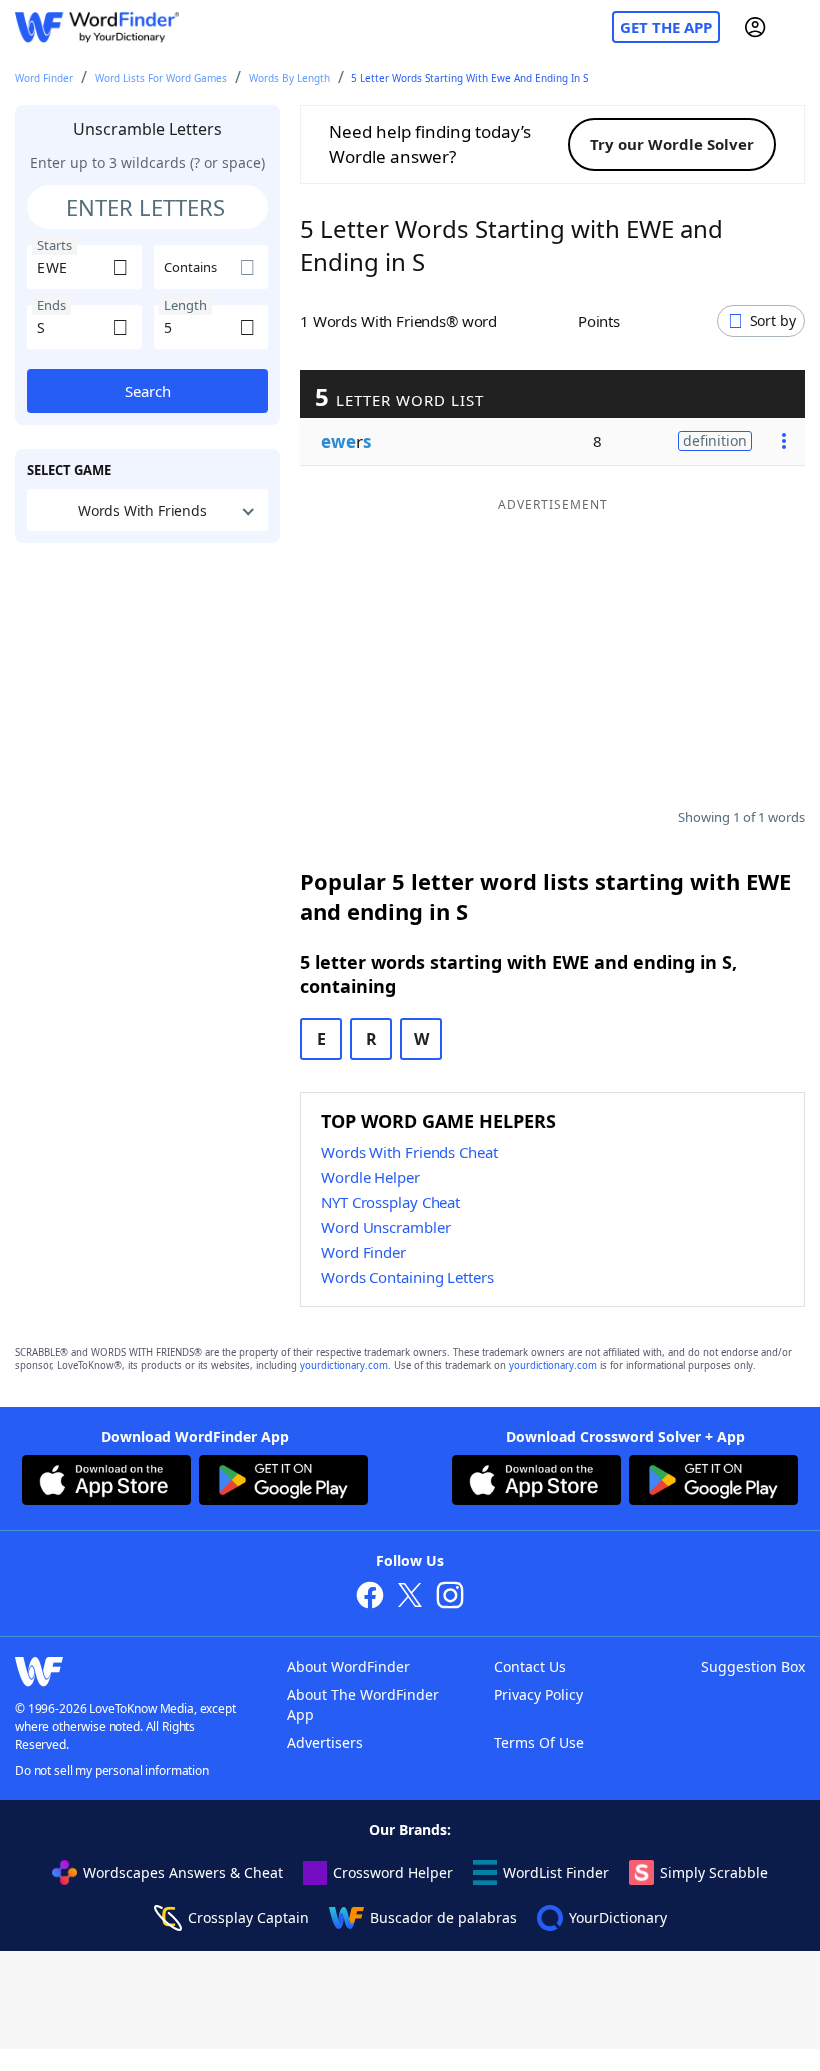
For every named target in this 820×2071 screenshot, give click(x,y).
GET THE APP (666, 27)
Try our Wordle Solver (672, 144)
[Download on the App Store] (106, 1483)
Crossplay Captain (248, 1917)
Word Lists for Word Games (161, 78)
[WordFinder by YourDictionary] (97, 27)
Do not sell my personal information (112, 1770)
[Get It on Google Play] (283, 1483)
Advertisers (325, 1742)
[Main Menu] (797, 27)
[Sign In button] (755, 27)
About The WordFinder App (363, 1704)
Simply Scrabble (714, 1872)
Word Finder (44, 78)
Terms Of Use (539, 1742)
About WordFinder (348, 1666)
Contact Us (530, 1666)
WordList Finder (556, 1872)
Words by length (289, 78)
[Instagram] (450, 1597)
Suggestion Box (753, 1666)
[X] (410, 1597)
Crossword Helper (393, 1872)
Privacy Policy (538, 1694)
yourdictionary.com (344, 1365)
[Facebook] (370, 1597)
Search (148, 391)
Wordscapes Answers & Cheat (183, 1872)
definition (715, 440)
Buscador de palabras (443, 1917)
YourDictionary (618, 1917)
